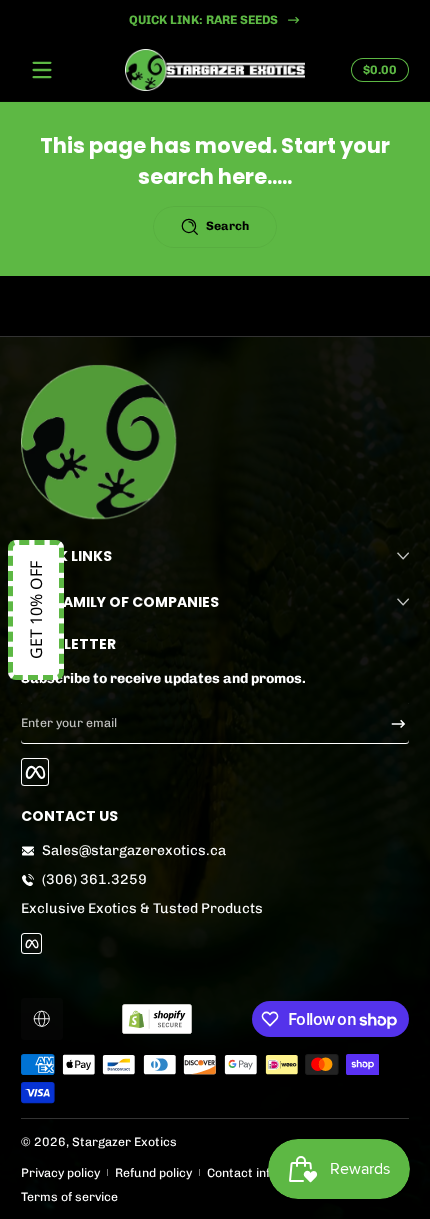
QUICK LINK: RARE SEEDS (202, 19)
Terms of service (69, 1196)
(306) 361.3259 (94, 879)
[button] (377, 70)
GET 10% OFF (36, 610)
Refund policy (153, 1172)
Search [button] (227, 225)
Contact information (265, 1172)
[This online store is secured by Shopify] (157, 1019)
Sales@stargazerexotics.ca (134, 850)
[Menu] (42, 70)
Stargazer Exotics (124, 1141)
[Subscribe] (391, 723)
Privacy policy (60, 1172)
